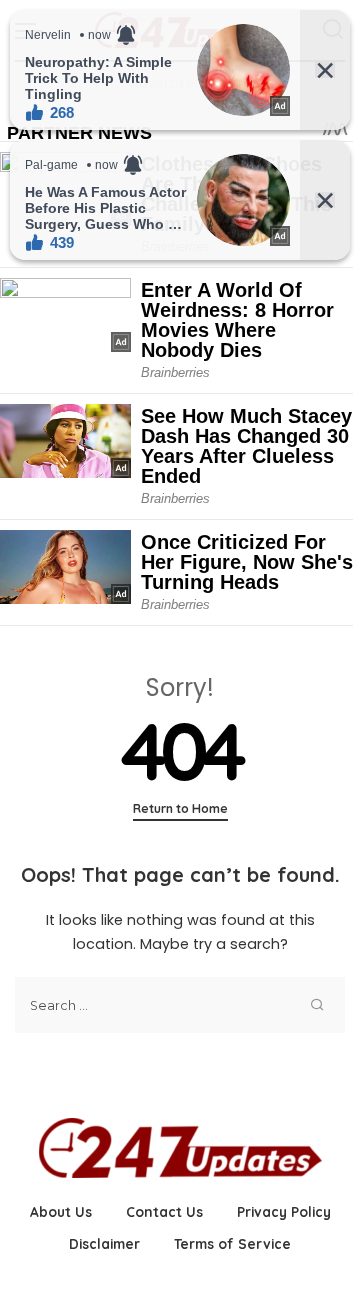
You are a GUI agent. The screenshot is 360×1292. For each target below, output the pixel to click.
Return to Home (180, 808)
